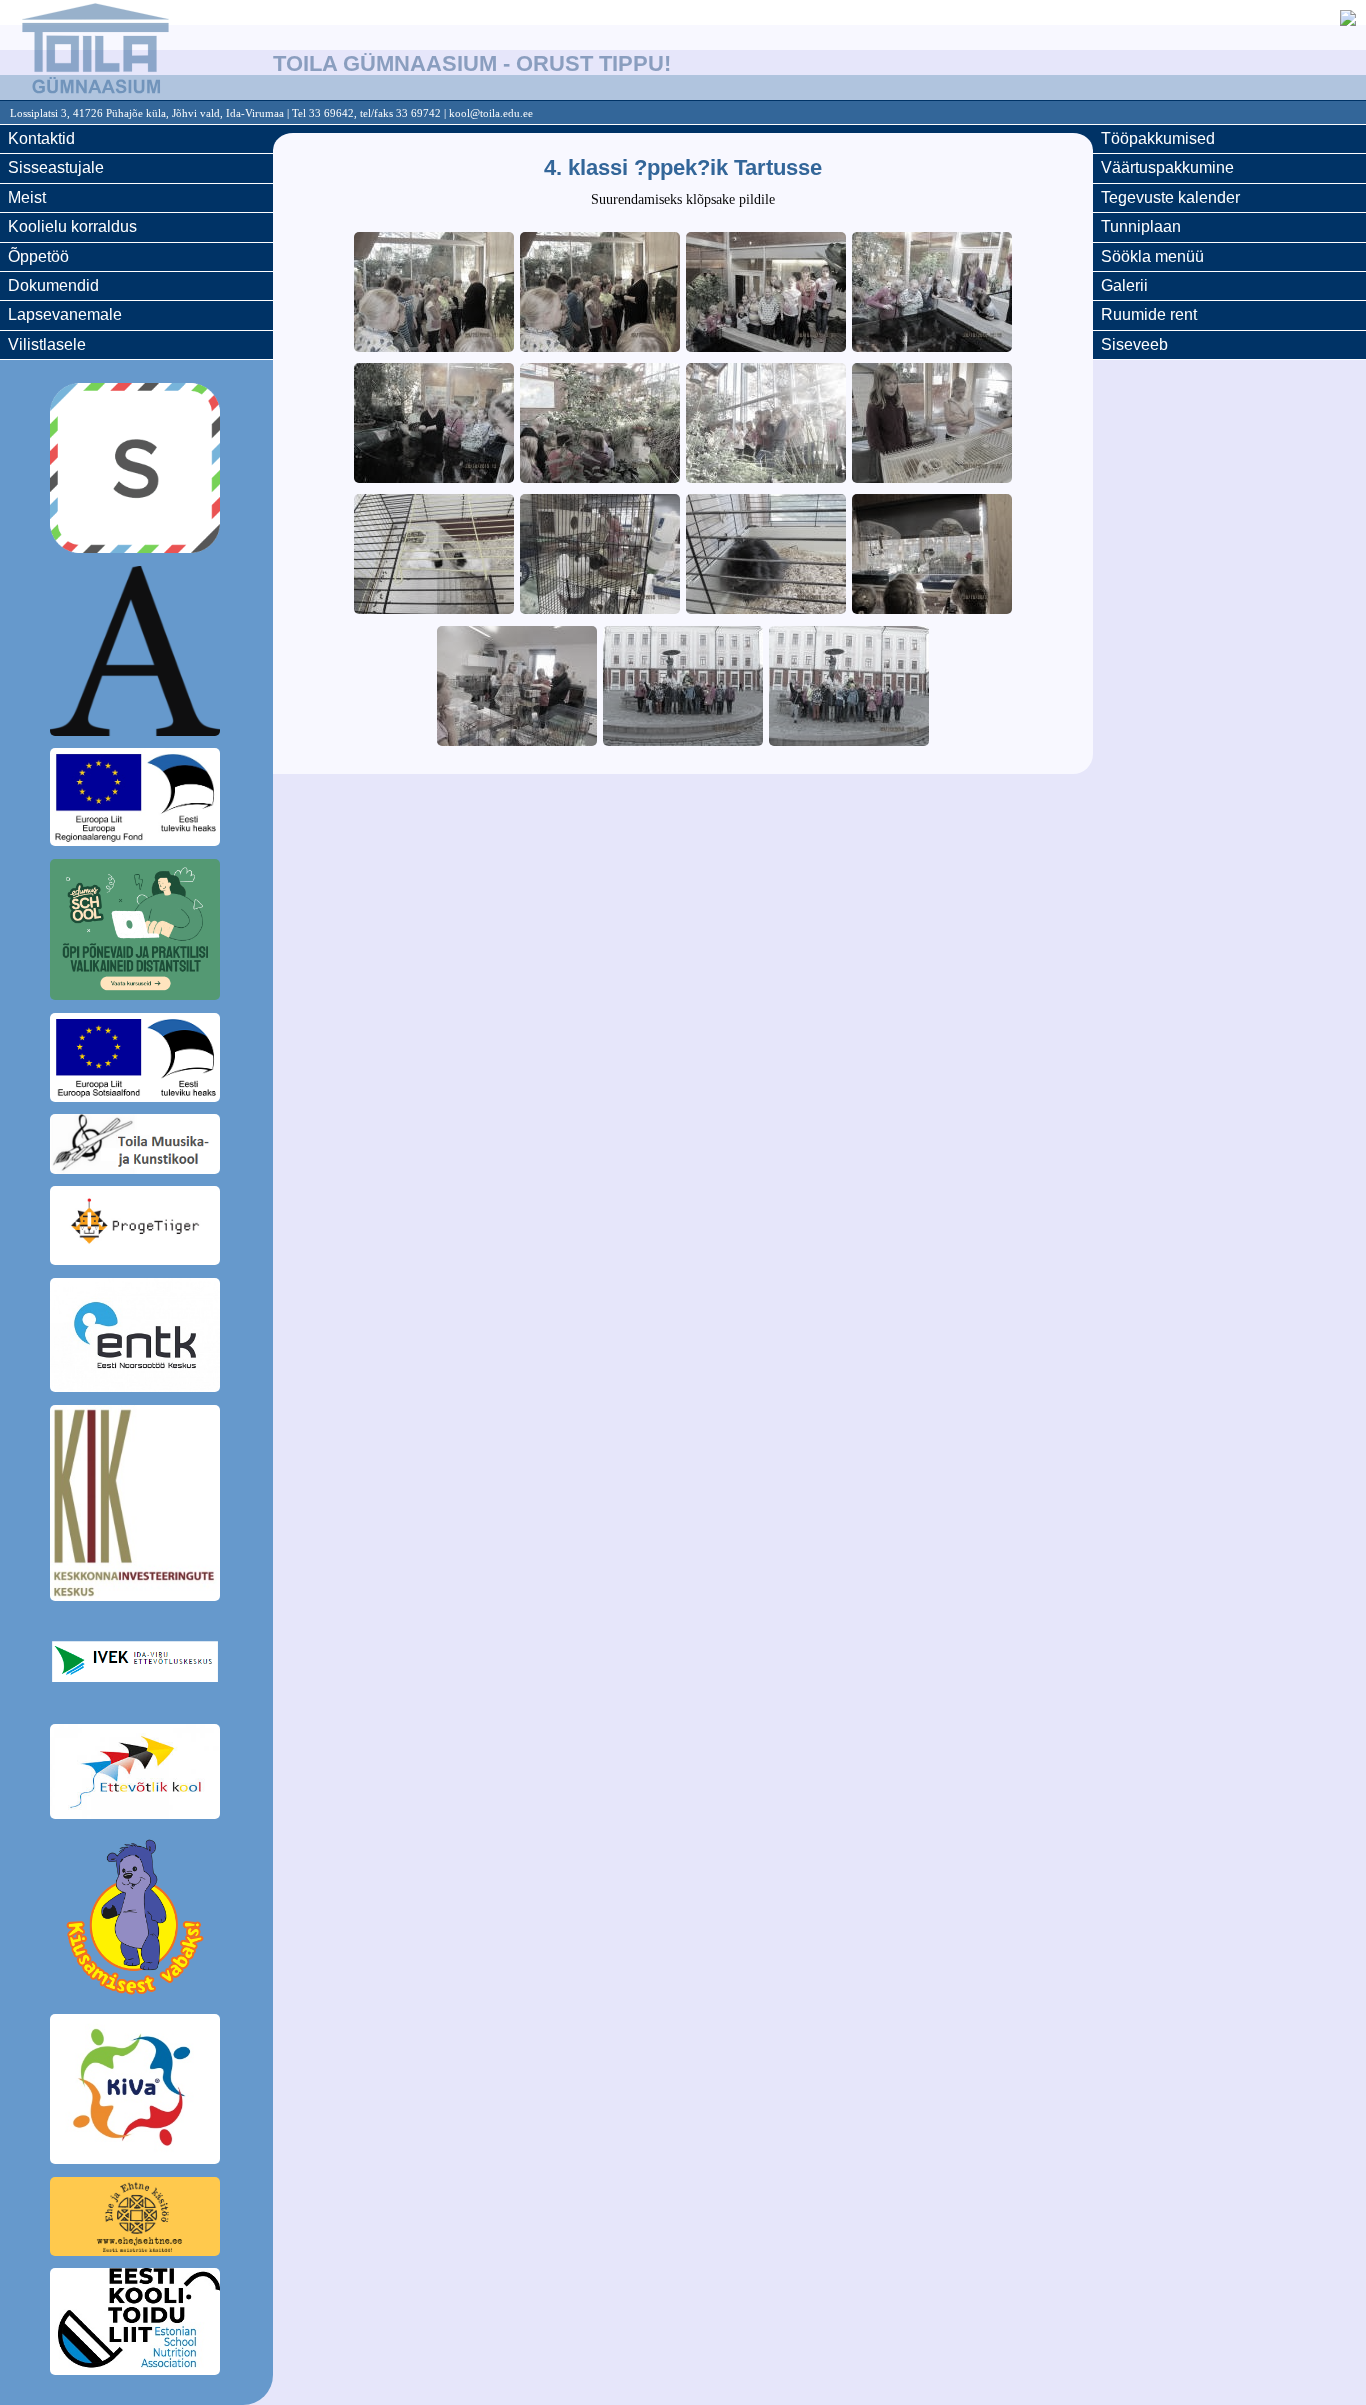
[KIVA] (136, 2092)
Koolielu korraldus (72, 226)
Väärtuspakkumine (1167, 167)
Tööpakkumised (1158, 138)
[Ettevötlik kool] (136, 1775)
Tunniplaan (1141, 226)
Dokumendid (53, 285)
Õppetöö (38, 256)
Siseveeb (1134, 344)
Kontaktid (41, 138)
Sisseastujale (56, 167)
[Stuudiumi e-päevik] (136, 471)
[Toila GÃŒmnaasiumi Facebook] (1348, 20)
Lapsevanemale (65, 314)
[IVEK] (136, 1665)
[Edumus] (136, 933)
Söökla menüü (1152, 256)
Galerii (1124, 285)
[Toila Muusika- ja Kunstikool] (136, 1147)
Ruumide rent (1149, 314)
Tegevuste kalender (1170, 197)
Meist (27, 197)
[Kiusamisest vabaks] (136, 1920)
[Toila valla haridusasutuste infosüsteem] (136, 654)
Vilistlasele (47, 344)
